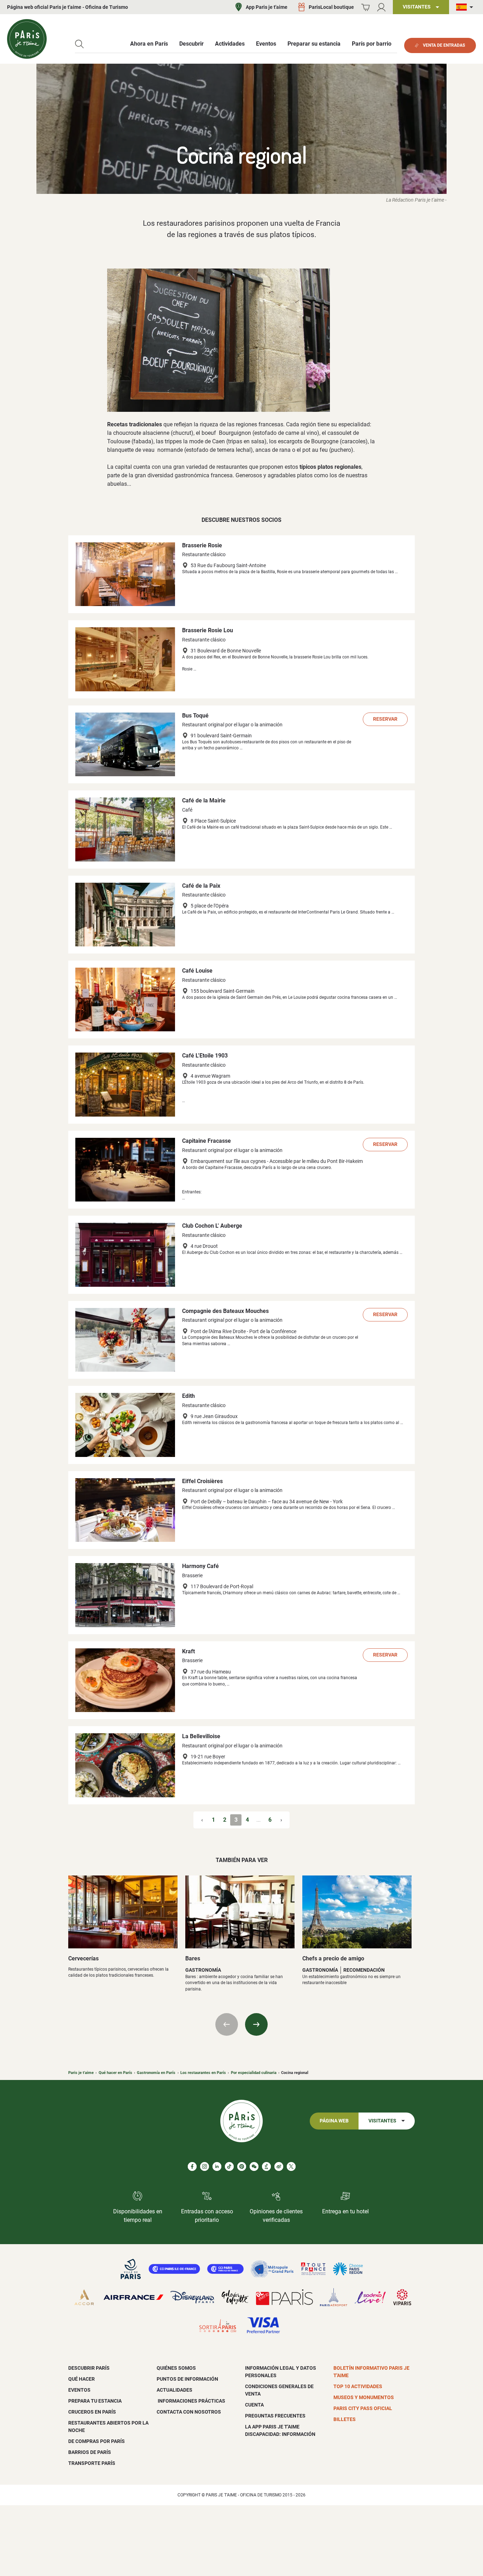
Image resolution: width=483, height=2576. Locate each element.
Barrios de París (90, 2452)
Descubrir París (89, 2368)
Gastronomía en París (156, 2073)
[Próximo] (256, 2024)
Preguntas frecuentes (275, 2416)
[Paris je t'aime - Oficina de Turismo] (27, 39)
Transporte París (92, 2463)
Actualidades (174, 2390)
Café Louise (197, 971)
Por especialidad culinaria (254, 2073)
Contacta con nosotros (189, 2412)
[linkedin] (217, 2166)
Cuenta (254, 2405)
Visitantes (382, 2121)
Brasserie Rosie (202, 545)
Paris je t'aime (81, 2073)
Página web (334, 2121)
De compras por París (97, 2441)
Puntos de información (187, 2379)
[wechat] (254, 2166)
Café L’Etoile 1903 (205, 1056)
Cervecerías (83, 1958)
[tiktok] (229, 2166)
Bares (193, 1958)
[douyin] (266, 2166)
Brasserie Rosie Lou (208, 630)
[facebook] (192, 2166)
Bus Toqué (195, 716)
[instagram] (205, 2166)
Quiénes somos (176, 2368)
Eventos (79, 2390)
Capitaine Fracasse (206, 1141)
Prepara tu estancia (95, 2401)
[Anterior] (227, 2024)
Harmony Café (200, 1566)
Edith (188, 1396)
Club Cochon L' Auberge (212, 1226)
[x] (291, 2166)
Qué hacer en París (115, 2073)
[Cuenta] (381, 7)
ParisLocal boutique (331, 7)
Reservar (385, 719)
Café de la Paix (201, 886)
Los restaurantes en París (203, 2073)
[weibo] (279, 2166)
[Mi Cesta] (365, 7)
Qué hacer (82, 2379)
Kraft (188, 1651)
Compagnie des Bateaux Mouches (225, 1311)
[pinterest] (242, 2166)
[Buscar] (79, 44)
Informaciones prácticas (191, 2401)
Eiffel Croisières (202, 1481)
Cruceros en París (92, 2412)
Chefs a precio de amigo (333, 1958)
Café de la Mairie (204, 800)
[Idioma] (466, 7)
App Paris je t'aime (267, 7)
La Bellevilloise (201, 1736)
